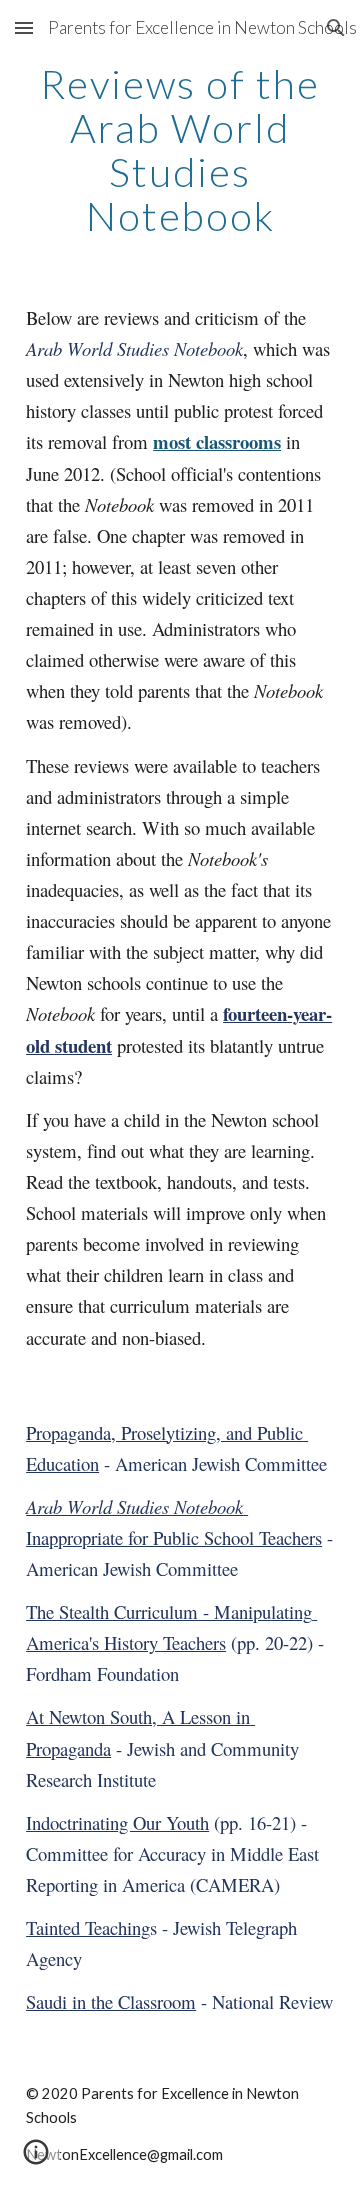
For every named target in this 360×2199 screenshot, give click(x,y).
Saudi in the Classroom (111, 2001)
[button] (24, 27)
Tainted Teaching (88, 1927)
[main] (180, 150)
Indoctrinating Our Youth (117, 1822)
